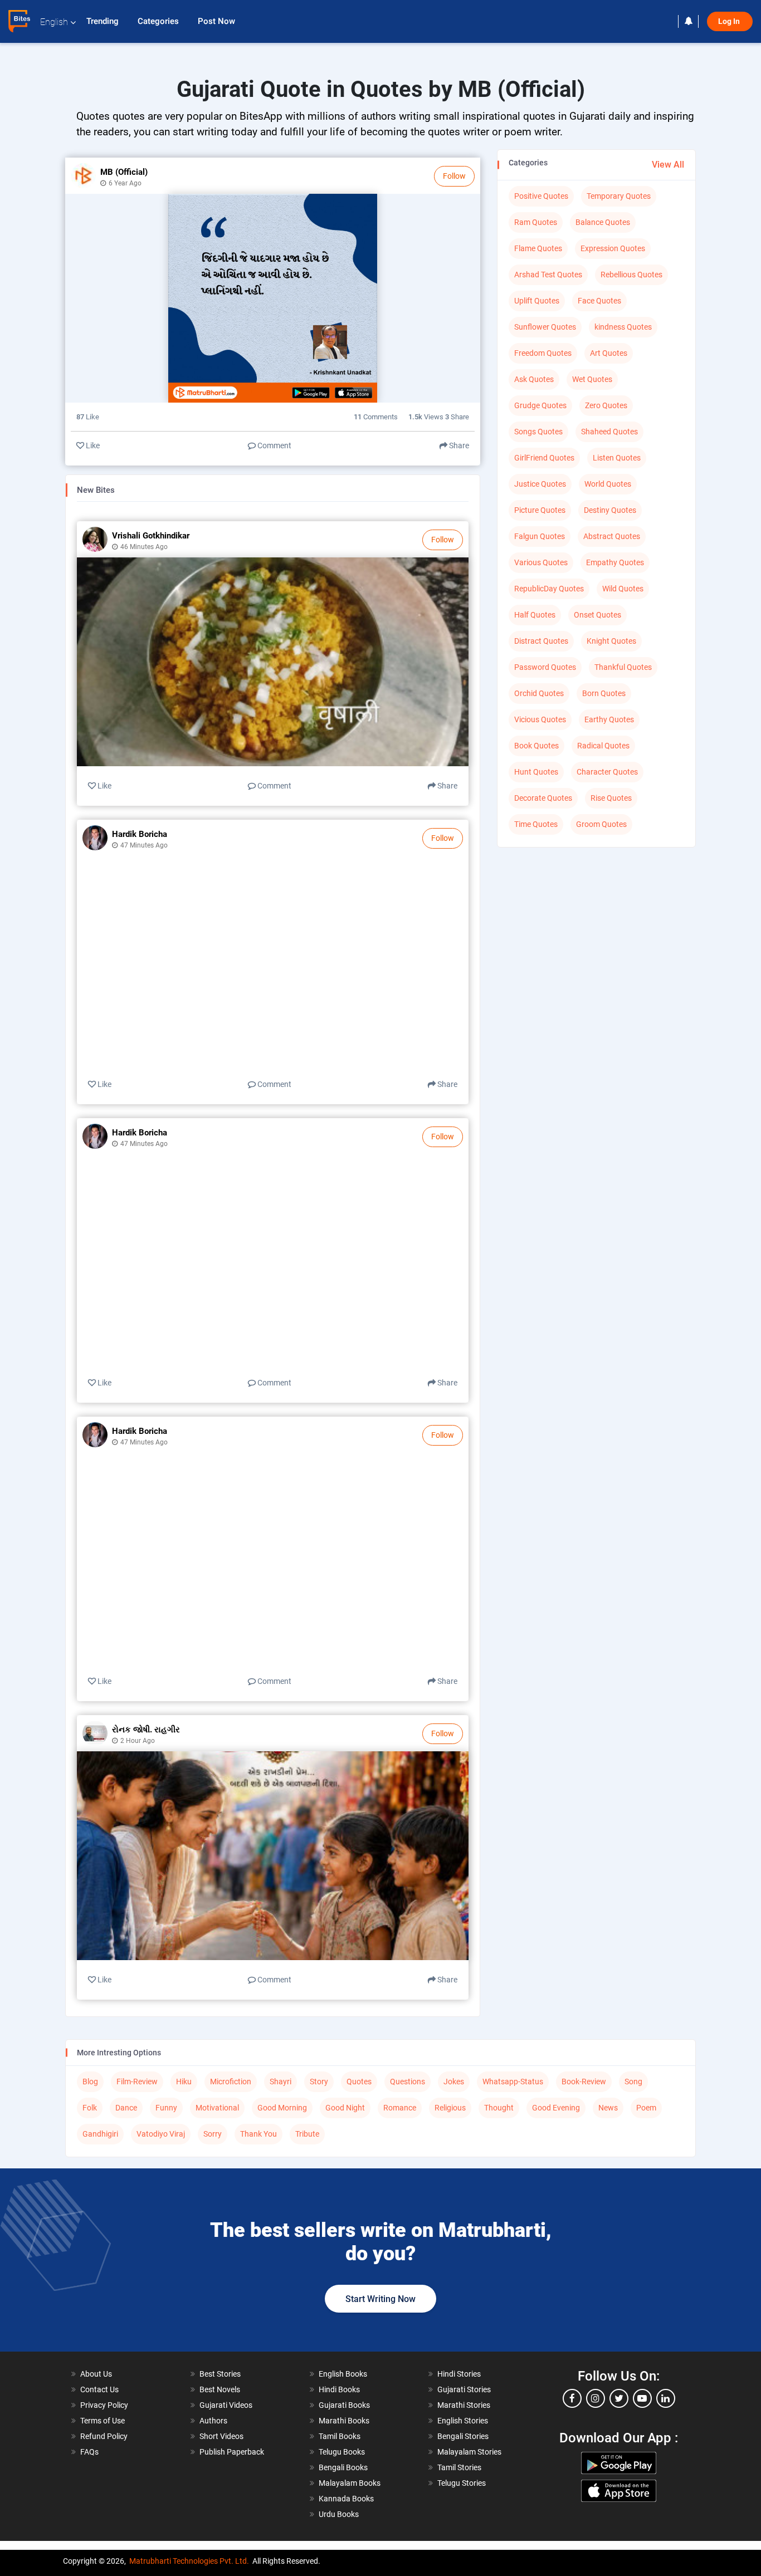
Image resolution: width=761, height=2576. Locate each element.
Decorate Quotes (543, 798)
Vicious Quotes (540, 719)
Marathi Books (344, 2421)
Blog (90, 2082)
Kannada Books (346, 2499)
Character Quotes (607, 772)
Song (633, 2082)
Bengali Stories (463, 2436)
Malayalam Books (350, 2483)
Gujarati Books (344, 2405)
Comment (274, 445)
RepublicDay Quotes (549, 589)
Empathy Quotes (615, 562)
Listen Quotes (617, 458)
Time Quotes (536, 824)
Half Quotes (535, 615)
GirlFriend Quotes (544, 458)
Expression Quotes (613, 248)
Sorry (213, 2134)
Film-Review (137, 2082)
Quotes (359, 2082)
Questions (408, 2082)
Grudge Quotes (540, 405)
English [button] (54, 22)
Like (92, 445)
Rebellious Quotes (631, 275)
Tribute (307, 2134)
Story (319, 2082)
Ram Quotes (536, 222)
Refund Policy (104, 2436)
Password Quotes (545, 667)
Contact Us (99, 2389)
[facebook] (572, 2398)
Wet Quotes (592, 379)
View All (668, 165)
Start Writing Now (380, 2299)
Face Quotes (599, 301)
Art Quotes (609, 353)
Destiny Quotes (610, 510)
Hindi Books (339, 2389)
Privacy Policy (104, 2405)
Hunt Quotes (536, 772)
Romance (400, 2108)
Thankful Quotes (623, 667)
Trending (104, 21)
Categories (159, 21)
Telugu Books (342, 2452)
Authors (213, 2421)
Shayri (281, 2082)
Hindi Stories (459, 2374)
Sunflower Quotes (545, 327)
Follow (454, 176)
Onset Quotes (597, 615)
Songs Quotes (538, 432)
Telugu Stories (462, 2483)
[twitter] (619, 2398)
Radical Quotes (603, 746)
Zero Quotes (606, 405)
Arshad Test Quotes (548, 275)
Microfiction (231, 2082)
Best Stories (220, 2374)
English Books (343, 2374)
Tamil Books (340, 2436)
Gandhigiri (100, 2134)
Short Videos (221, 2436)
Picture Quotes (540, 510)
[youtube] (642, 2398)
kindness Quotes (623, 327)
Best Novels (220, 2389)
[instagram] (596, 2398)
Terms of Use (103, 2421)
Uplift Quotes (537, 301)
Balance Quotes (603, 222)
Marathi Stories (464, 2405)
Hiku (184, 2082)
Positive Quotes (541, 196)
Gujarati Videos (226, 2405)
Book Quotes (536, 746)
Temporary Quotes (619, 196)
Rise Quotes (611, 798)
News (608, 2108)
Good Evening (556, 2108)
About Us (96, 2374)
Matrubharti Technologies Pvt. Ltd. (189, 2561)
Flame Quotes (538, 248)
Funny (166, 2108)
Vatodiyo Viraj (161, 2134)
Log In (730, 21)
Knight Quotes (611, 641)
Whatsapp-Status (513, 2082)
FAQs (89, 2452)
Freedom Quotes (543, 353)
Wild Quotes (623, 589)
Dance (126, 2108)
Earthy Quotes (609, 719)
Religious (450, 2108)
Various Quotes (541, 562)
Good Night (345, 2108)
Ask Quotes (534, 379)
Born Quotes (604, 693)
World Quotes (608, 484)
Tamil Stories (459, 2467)
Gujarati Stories (464, 2389)
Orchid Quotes (539, 693)
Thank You (258, 2134)
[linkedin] (666, 2398)
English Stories (463, 2421)
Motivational (217, 2108)
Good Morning (282, 2108)
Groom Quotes (601, 824)
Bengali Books (343, 2467)
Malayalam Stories (469, 2452)
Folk (90, 2108)
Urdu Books (339, 2514)
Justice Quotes (540, 484)
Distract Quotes (541, 641)
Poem (646, 2108)
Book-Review (584, 2082)
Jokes (454, 2082)
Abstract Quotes (612, 536)
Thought (499, 2108)
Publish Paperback (232, 2452)
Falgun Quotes (540, 536)
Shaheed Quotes (609, 432)
